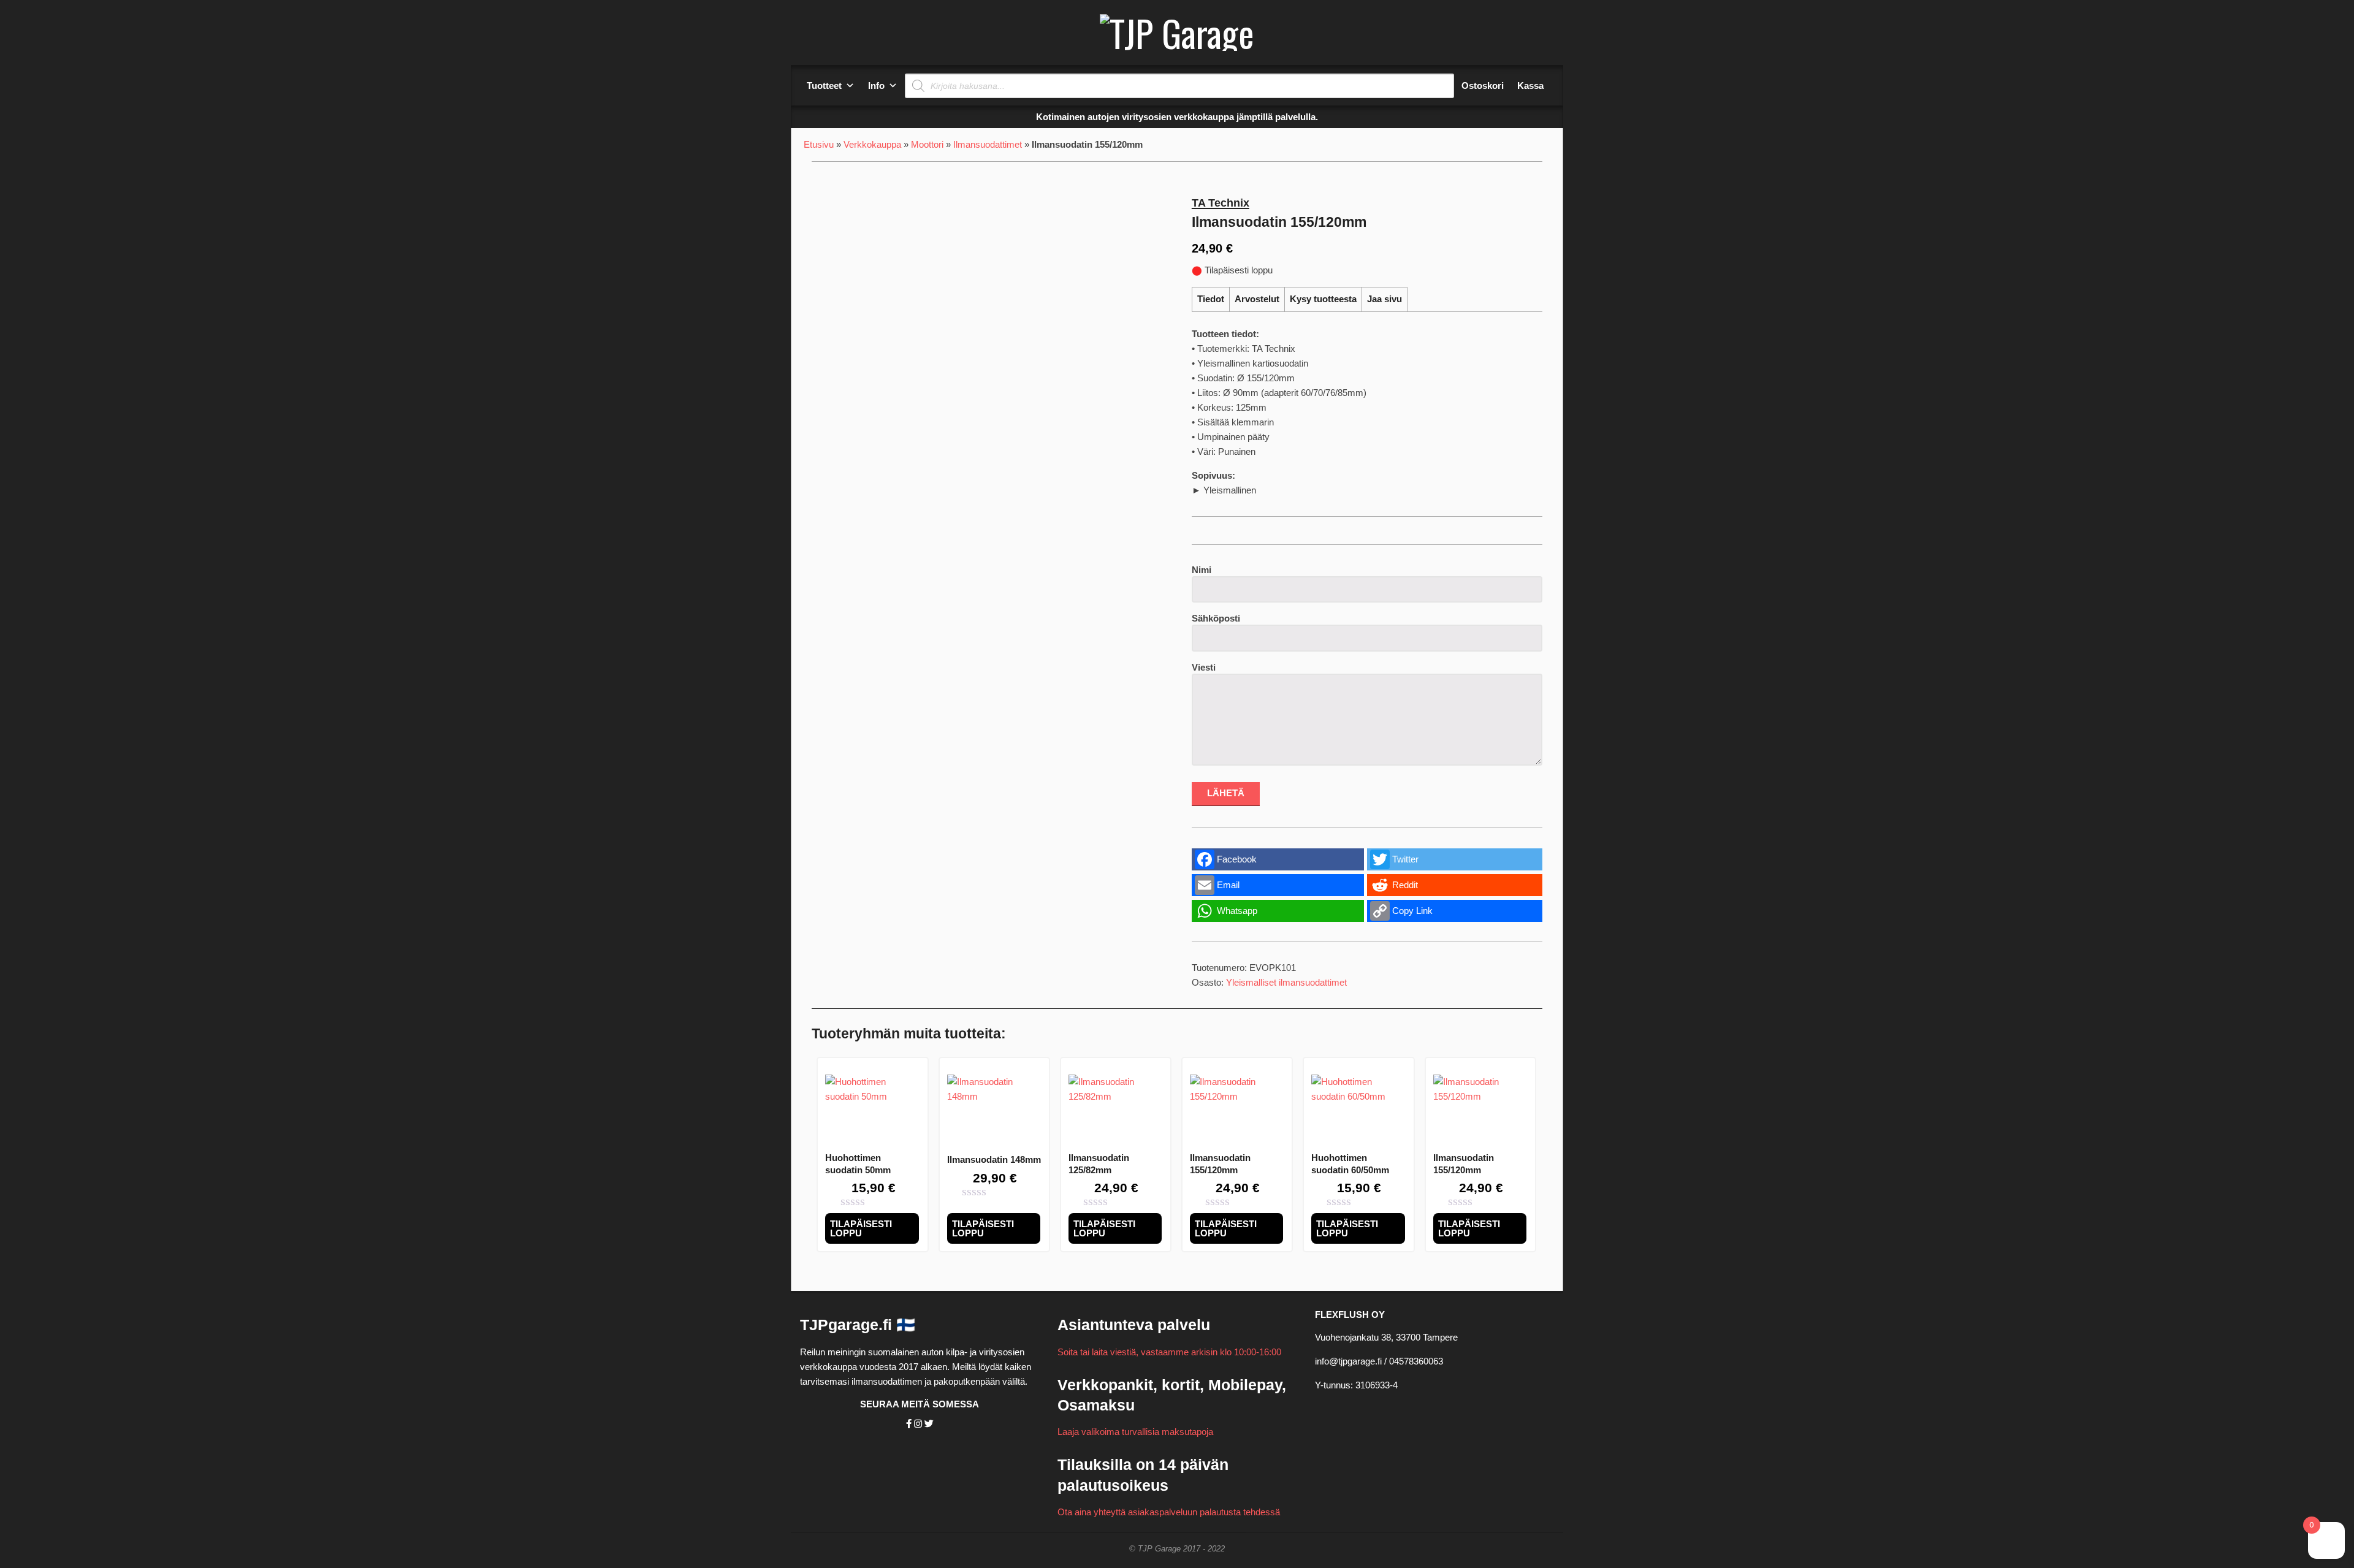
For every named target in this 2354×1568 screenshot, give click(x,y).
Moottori (927, 144)
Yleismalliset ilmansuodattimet (1286, 982)
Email (1228, 885)
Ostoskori (1483, 86)
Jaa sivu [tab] (1385, 299)
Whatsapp (1237, 911)
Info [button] (876, 86)
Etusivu (819, 144)
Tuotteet (824, 86)
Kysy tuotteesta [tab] (1323, 299)
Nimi (1202, 570)
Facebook (1237, 859)
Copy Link (1412, 911)
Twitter (1405, 859)
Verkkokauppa (872, 144)
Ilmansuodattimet (988, 144)
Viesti (1204, 667)
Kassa (1530, 86)
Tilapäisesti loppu (861, 1228)
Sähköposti (1216, 618)
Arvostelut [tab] (1257, 299)
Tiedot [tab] (1211, 299)
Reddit (1405, 885)
